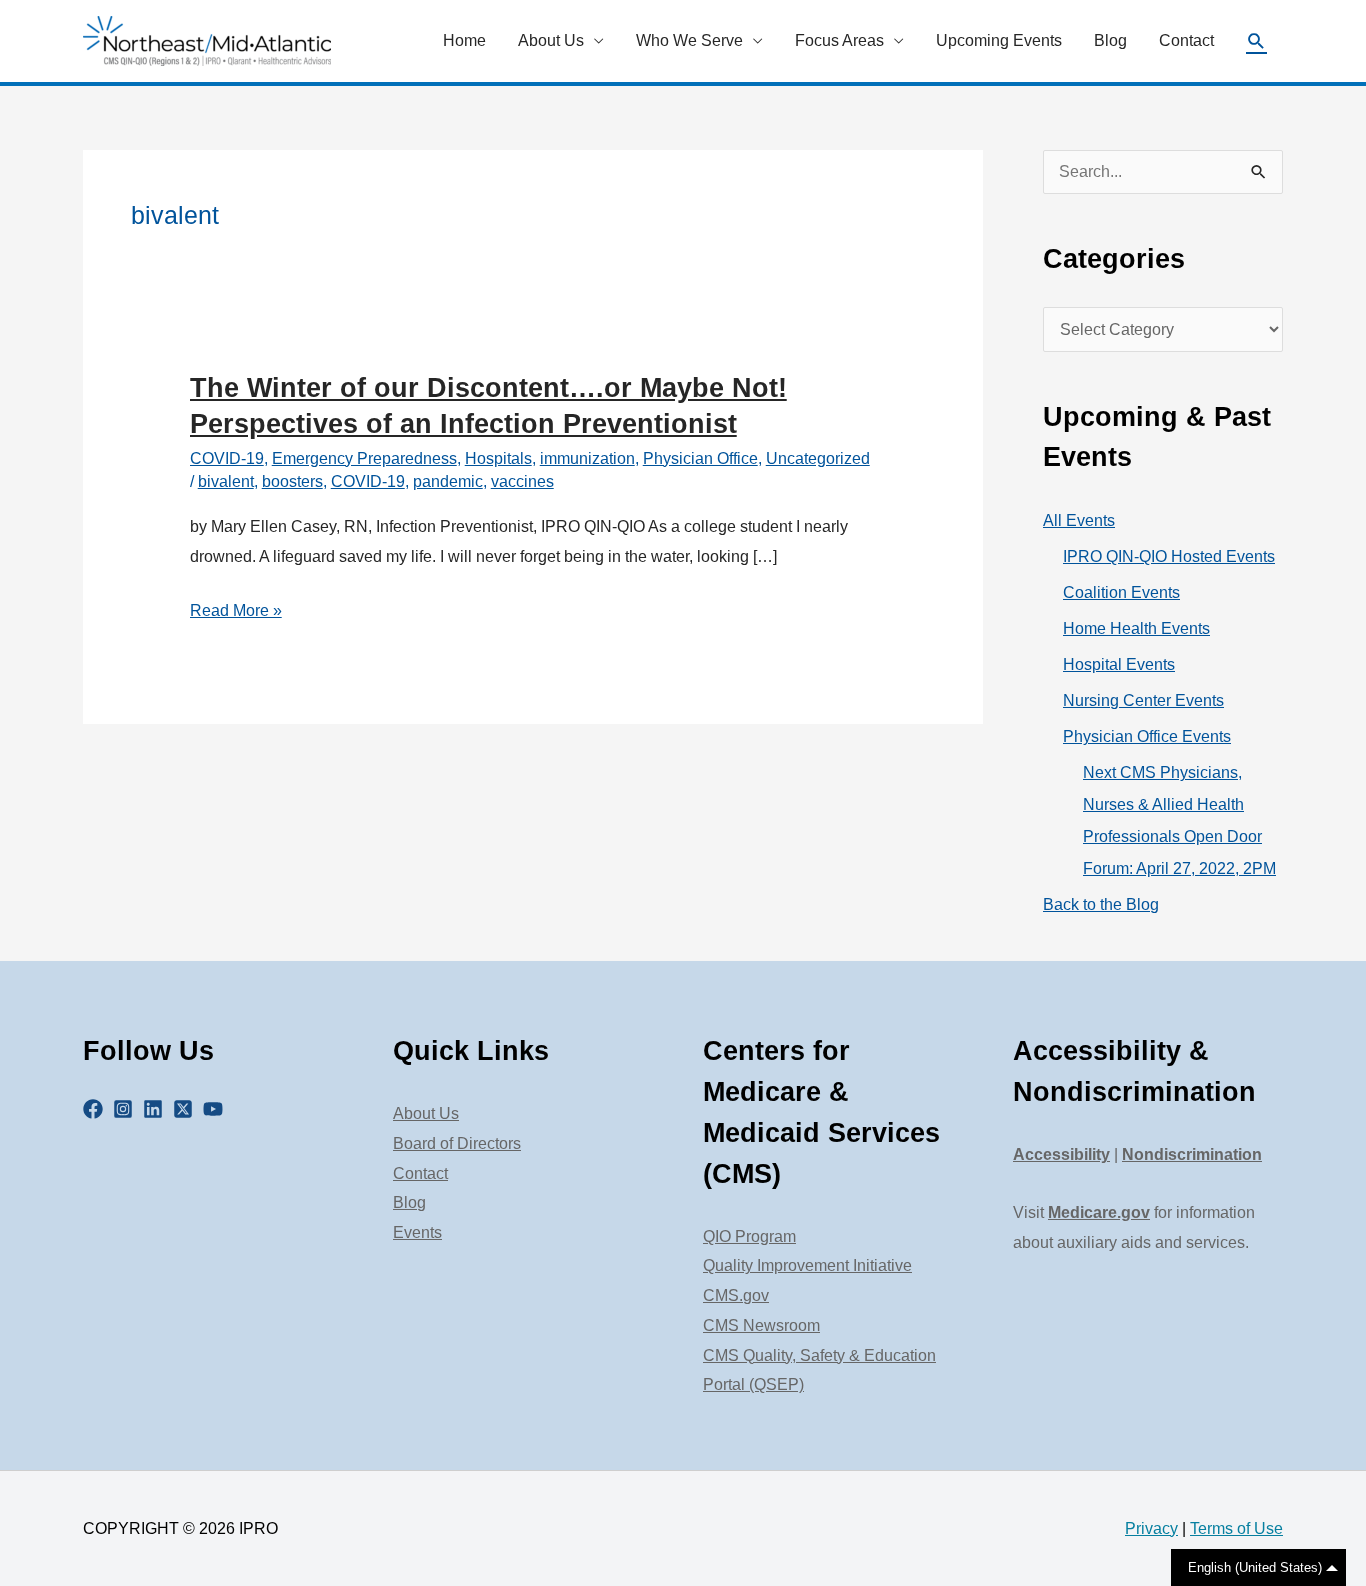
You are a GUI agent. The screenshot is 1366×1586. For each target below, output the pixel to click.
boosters (292, 481)
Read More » (236, 613)
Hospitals (498, 458)
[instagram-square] (126, 1109)
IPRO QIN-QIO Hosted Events (1169, 556)
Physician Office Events (1147, 736)
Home (464, 40)
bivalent (226, 481)
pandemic (448, 481)
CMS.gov (736, 1295)
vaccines (522, 481)
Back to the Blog (1101, 904)
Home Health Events (1136, 628)
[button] (1256, 41)
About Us (551, 40)
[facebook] (96, 1109)
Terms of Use (1236, 1528)
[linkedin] (156, 1109)
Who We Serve (689, 40)
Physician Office (700, 458)
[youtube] (216, 1109)
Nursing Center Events (1143, 700)
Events (417, 1232)
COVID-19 (227, 458)
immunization (587, 458)
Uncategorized (818, 458)
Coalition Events (1121, 592)
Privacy (1151, 1528)
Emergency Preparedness (364, 458)
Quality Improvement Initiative (807, 1265)
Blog (1110, 40)
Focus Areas (839, 40)
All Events (1079, 520)
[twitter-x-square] (186, 1109)
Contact (1186, 40)
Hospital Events (1119, 664)
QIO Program (749, 1236)
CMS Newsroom (761, 1325)
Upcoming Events (999, 40)
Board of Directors (457, 1143)
